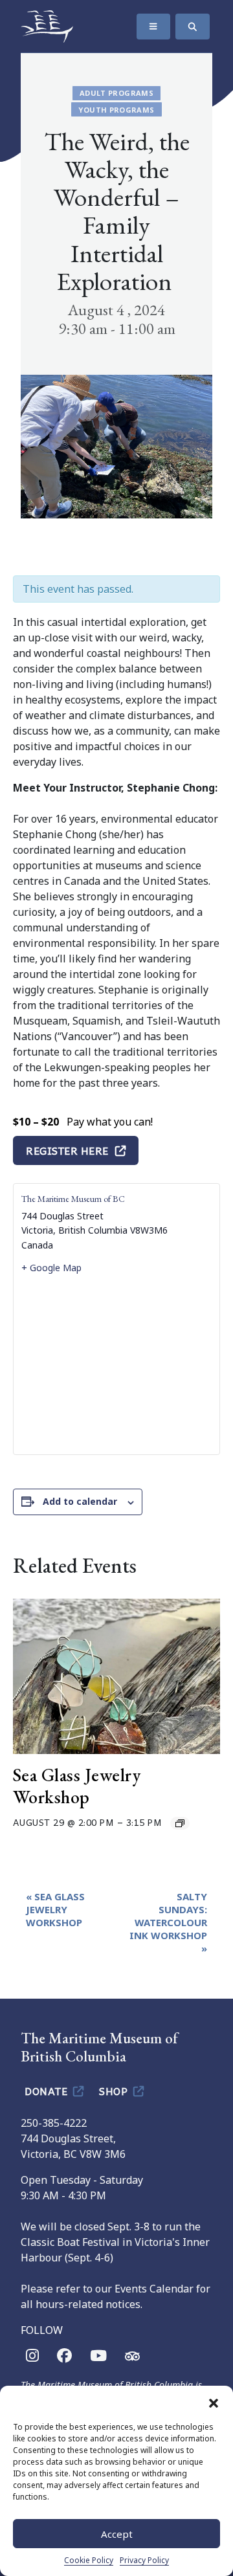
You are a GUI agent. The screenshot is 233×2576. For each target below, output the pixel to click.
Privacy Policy (144, 2560)
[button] (214, 2402)
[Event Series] (180, 1823)
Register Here (67, 1150)
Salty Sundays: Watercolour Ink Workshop (168, 1922)
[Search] (193, 27)
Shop (115, 2091)
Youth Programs (116, 110)
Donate (48, 2091)
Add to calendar (80, 1501)
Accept (117, 2534)
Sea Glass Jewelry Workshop (77, 1786)
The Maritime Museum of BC (73, 1199)
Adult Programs (116, 93)
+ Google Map (51, 1268)
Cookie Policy (89, 2560)
